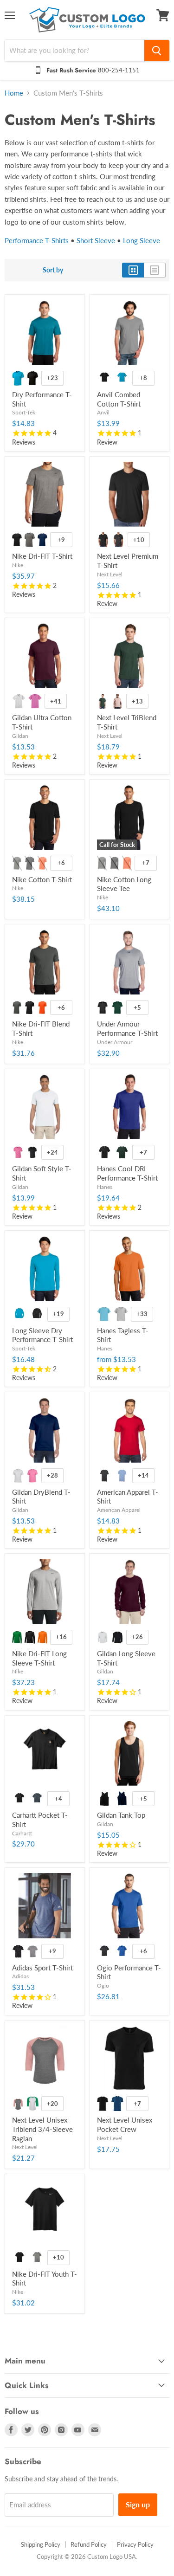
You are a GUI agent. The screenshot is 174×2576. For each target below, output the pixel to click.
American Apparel (119, 1510)
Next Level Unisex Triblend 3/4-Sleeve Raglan (42, 2129)
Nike (18, 565)
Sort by (53, 270)
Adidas (20, 1976)
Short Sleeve (96, 240)
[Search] (157, 51)
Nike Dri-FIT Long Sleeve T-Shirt (39, 1658)
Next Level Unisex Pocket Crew (125, 2124)
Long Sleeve (142, 240)
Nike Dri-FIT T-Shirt (42, 556)
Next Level (110, 574)
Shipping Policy (41, 2544)
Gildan (20, 736)
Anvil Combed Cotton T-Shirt (119, 399)
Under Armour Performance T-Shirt (127, 1028)
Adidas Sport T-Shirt (42, 1968)
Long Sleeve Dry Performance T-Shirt (42, 1335)
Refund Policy (89, 2544)
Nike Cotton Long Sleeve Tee (124, 884)
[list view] (155, 270)
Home (14, 93)
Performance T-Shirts (37, 240)
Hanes (105, 1187)
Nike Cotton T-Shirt (42, 879)
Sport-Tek (24, 412)
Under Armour (115, 1042)
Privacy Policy (135, 2544)
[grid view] (133, 270)
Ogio (103, 1985)
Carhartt (22, 1833)
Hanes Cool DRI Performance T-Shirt (127, 1173)
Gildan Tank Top (121, 1815)
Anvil (103, 412)
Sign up (138, 2504)
